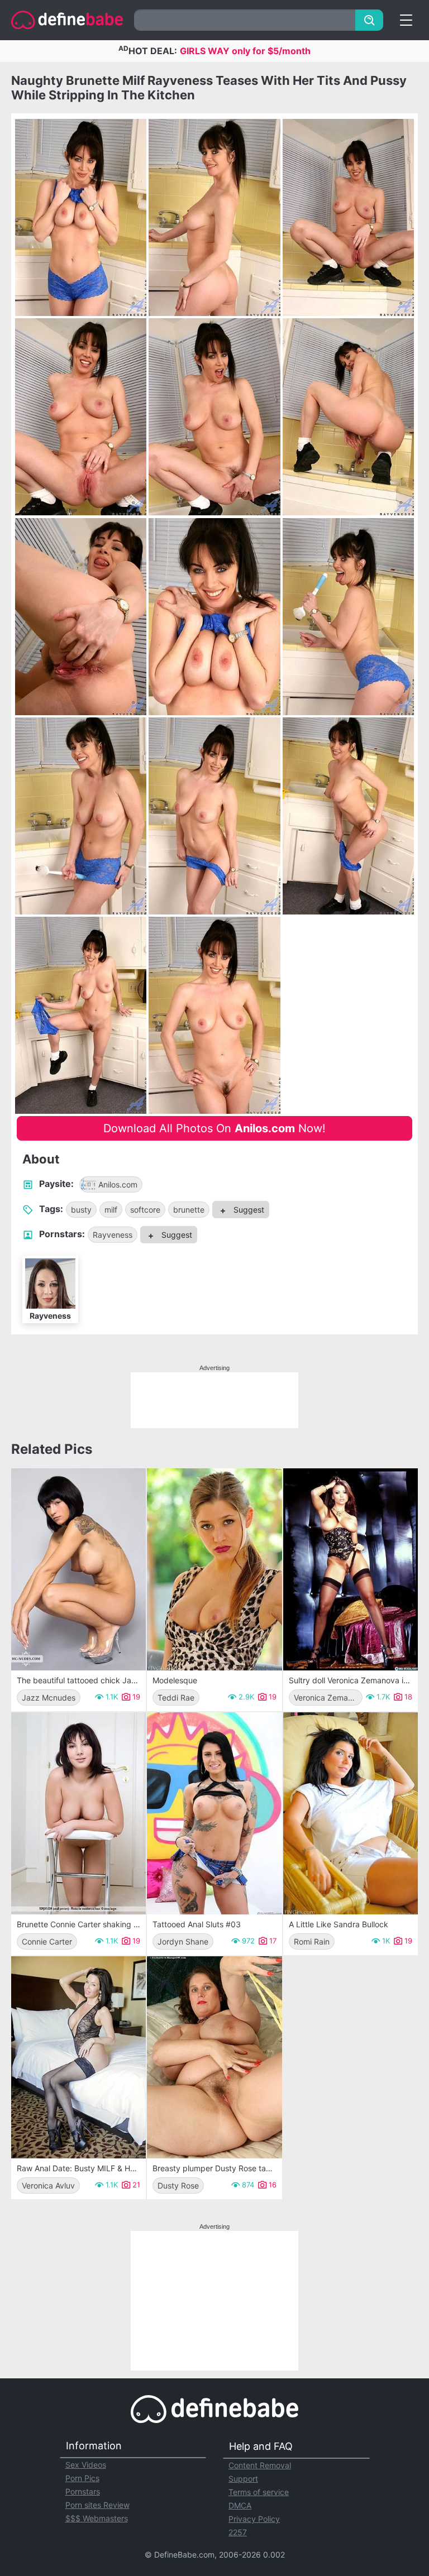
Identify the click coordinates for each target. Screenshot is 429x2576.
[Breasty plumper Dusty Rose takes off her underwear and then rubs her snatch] (214, 2057)
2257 (238, 2532)
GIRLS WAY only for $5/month (245, 51)
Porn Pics (82, 2478)
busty (81, 1210)
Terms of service (259, 2492)
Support (243, 2479)
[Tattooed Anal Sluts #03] (214, 1813)
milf (111, 1210)
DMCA (240, 2505)
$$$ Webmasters (97, 2518)
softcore (145, 1210)
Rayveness (113, 1235)
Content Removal (260, 2465)
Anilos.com (118, 1184)
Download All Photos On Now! (214, 1128)
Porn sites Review (97, 2505)
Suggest (248, 1210)
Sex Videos (86, 2465)
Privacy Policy (254, 2519)
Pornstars (83, 2491)
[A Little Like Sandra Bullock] (351, 1813)
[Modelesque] (214, 1569)
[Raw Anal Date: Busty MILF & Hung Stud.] (78, 2057)
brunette (189, 1210)
